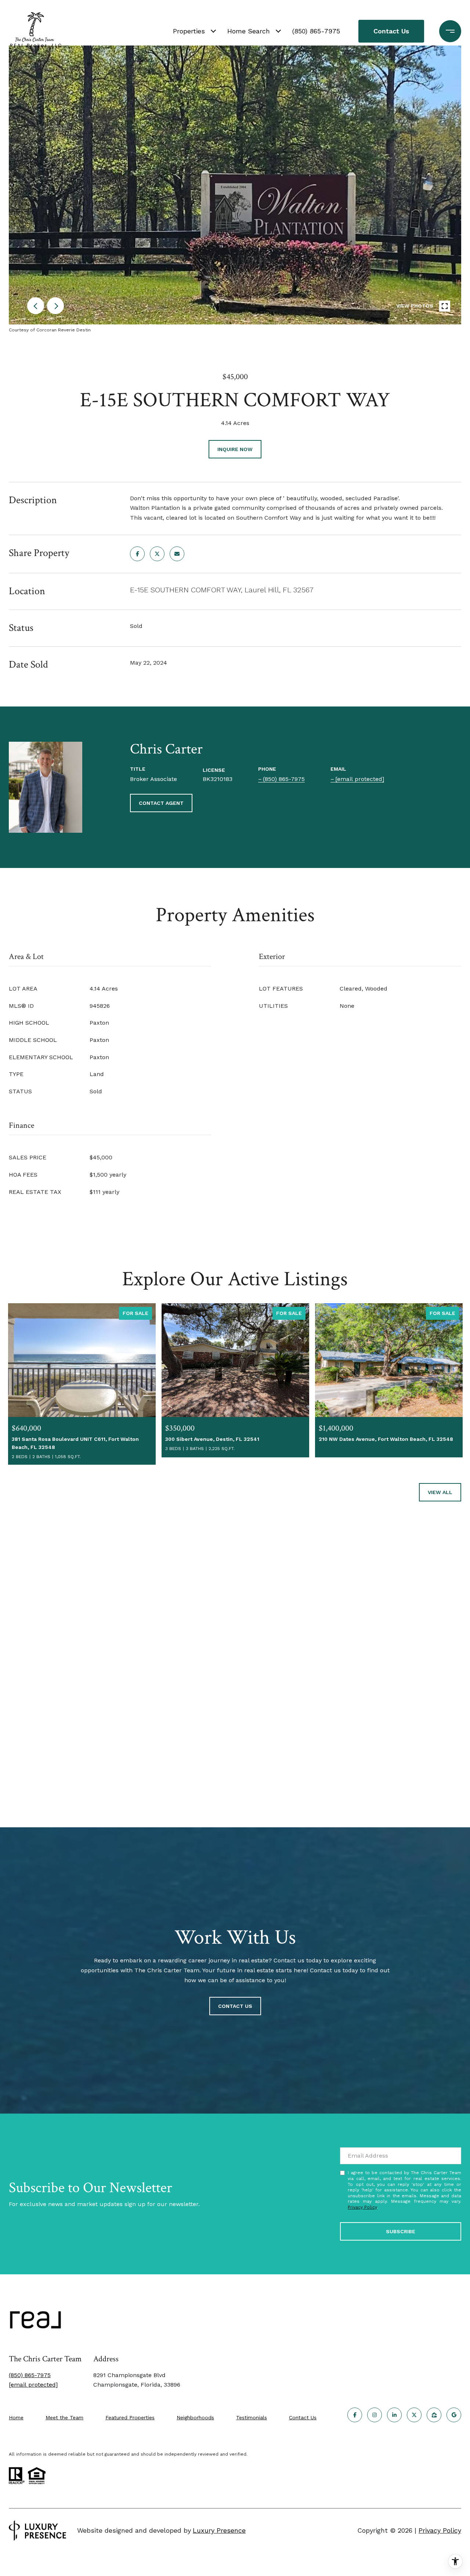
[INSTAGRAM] (375, 2415)
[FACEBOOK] (355, 2415)
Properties (189, 31)
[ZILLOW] (434, 2415)
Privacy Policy (362, 2207)
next (55, 306)
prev (36, 306)
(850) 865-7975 (316, 31)
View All (440, 1492)
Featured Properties (130, 2417)
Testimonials (252, 2417)
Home (16, 2417)
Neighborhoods (195, 2417)
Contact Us (303, 2417)
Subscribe (401, 2231)
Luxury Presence (219, 2530)
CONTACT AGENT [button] (161, 803)
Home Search (249, 31)
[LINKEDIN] (394, 2415)
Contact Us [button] (391, 31)
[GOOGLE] (454, 2415)
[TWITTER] (414, 2415)
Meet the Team (64, 2417)
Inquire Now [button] (235, 449)
